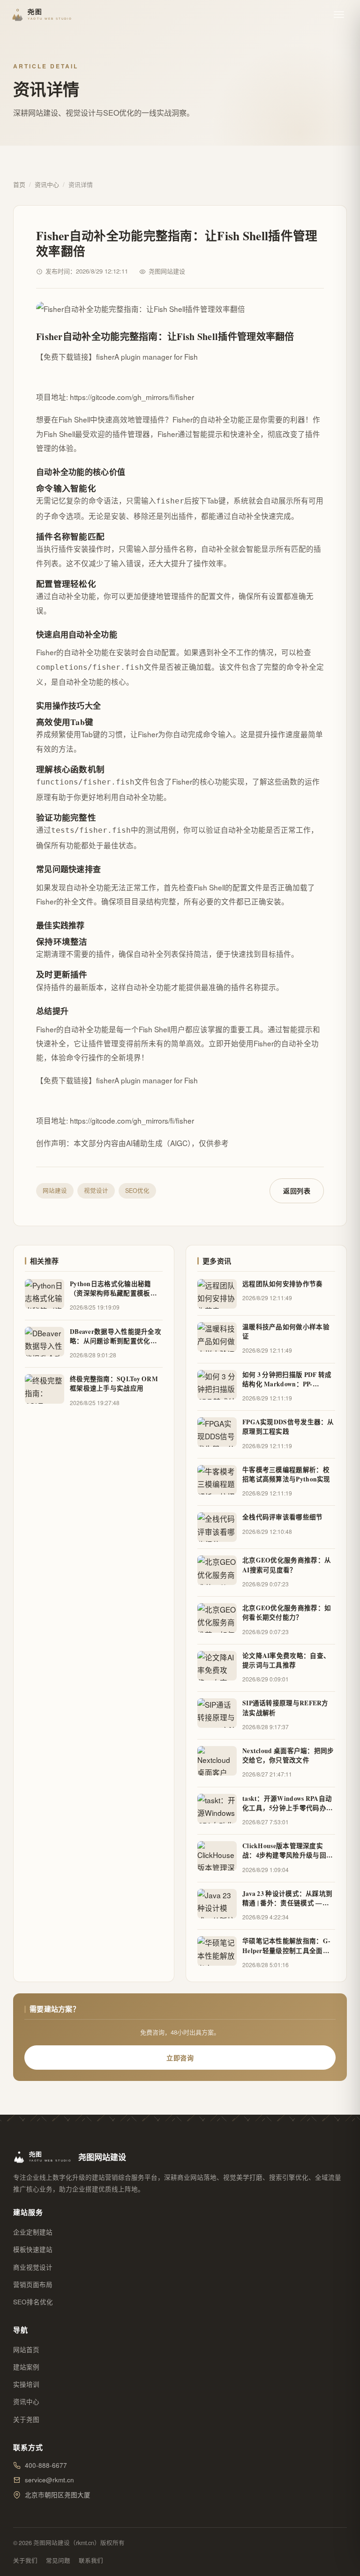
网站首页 (26, 2350)
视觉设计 (96, 1191)
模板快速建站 (33, 2249)
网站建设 (55, 1191)
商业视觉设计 (33, 2267)
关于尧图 (26, 2419)
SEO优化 (137, 1191)
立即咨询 (180, 2058)
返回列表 (297, 1191)
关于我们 (25, 2561)
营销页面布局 (33, 2284)
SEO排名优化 (33, 2302)
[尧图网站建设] (43, 15)
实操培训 (26, 2384)
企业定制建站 (33, 2232)
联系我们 (91, 2561)
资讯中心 (47, 184)
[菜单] (339, 15)
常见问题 (58, 2561)
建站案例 (26, 2367)
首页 (19, 184)
